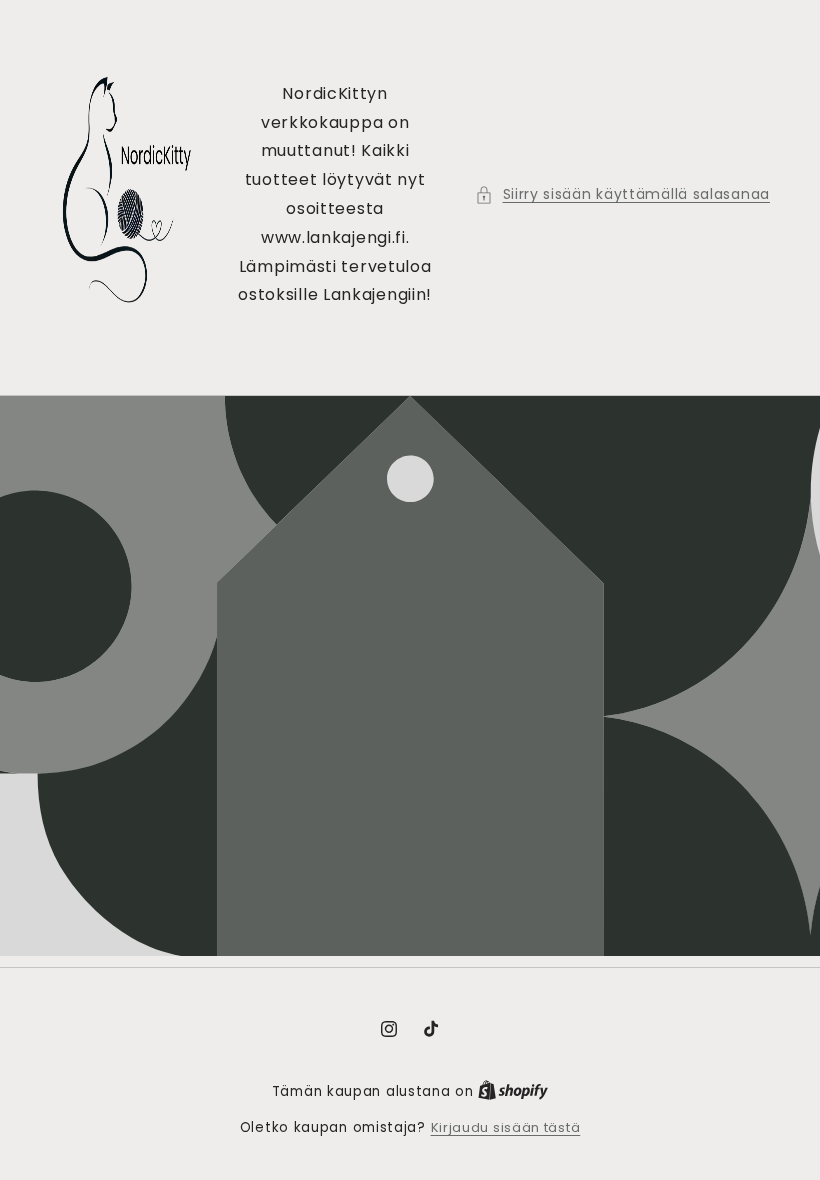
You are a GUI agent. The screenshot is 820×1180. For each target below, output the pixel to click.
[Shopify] (513, 1091)
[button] (623, 194)
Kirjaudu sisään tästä (506, 1127)
